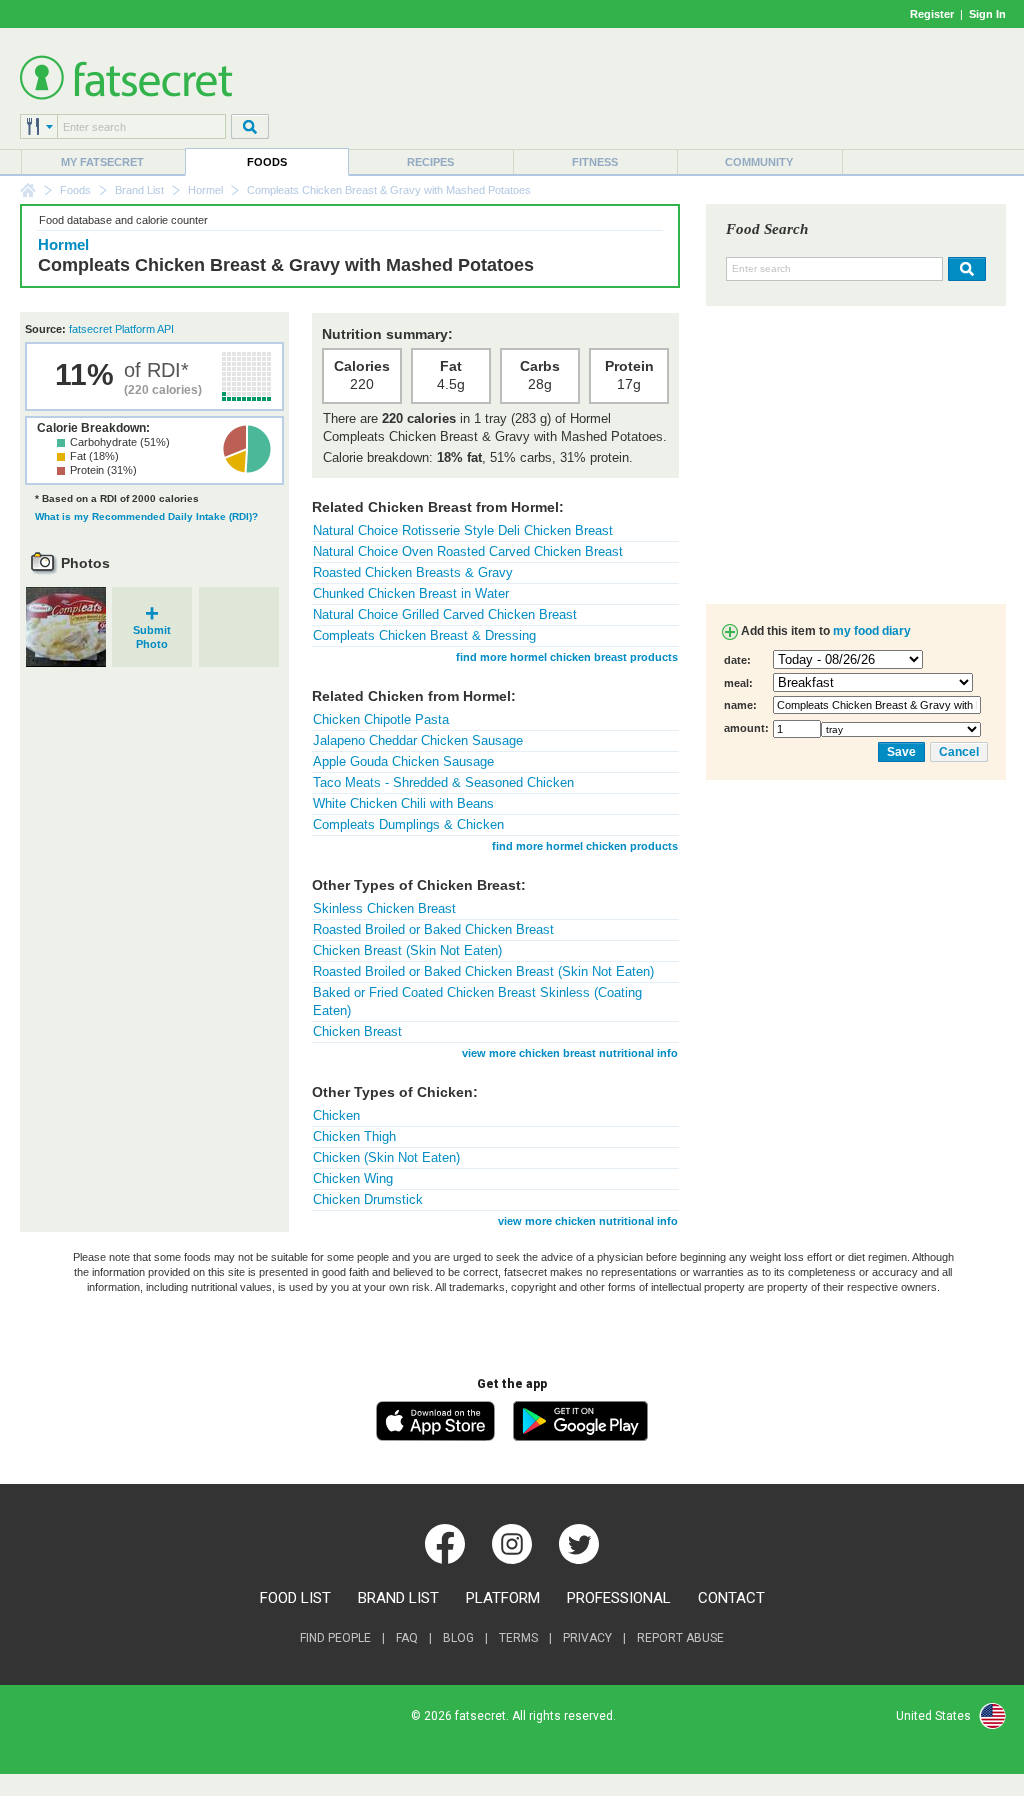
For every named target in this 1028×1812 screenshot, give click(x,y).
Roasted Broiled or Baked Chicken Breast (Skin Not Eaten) (483, 971)
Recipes (430, 162)
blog (458, 1638)
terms (518, 1638)
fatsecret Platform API (121, 329)
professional (619, 1598)
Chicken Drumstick (368, 1199)
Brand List (139, 190)
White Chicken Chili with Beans (403, 803)
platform (503, 1598)
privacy (587, 1638)
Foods (267, 162)
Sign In (987, 14)
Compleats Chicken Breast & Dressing (424, 635)
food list (295, 1598)
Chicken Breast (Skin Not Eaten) (407, 950)
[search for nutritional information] (964, 269)
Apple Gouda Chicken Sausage (403, 761)
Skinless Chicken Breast (384, 908)
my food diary (872, 631)
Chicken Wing (353, 1178)
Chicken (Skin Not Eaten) (386, 1157)
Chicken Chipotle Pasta (381, 719)
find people (335, 1638)
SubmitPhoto (152, 630)
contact (731, 1598)
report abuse (680, 1638)
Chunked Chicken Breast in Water (411, 593)
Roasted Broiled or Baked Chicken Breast (433, 929)
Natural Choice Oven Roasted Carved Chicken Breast (468, 551)
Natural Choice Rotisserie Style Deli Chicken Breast (463, 530)
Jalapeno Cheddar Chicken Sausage (418, 740)
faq (407, 1638)
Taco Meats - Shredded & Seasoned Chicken (443, 782)
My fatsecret (102, 162)
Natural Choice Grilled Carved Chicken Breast (445, 614)
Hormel (205, 190)
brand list (398, 1598)
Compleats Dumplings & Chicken (408, 824)
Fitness (595, 162)
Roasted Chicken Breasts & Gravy (413, 572)
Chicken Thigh (354, 1136)
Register (932, 14)
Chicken (336, 1115)
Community (759, 162)
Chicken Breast (357, 1031)
